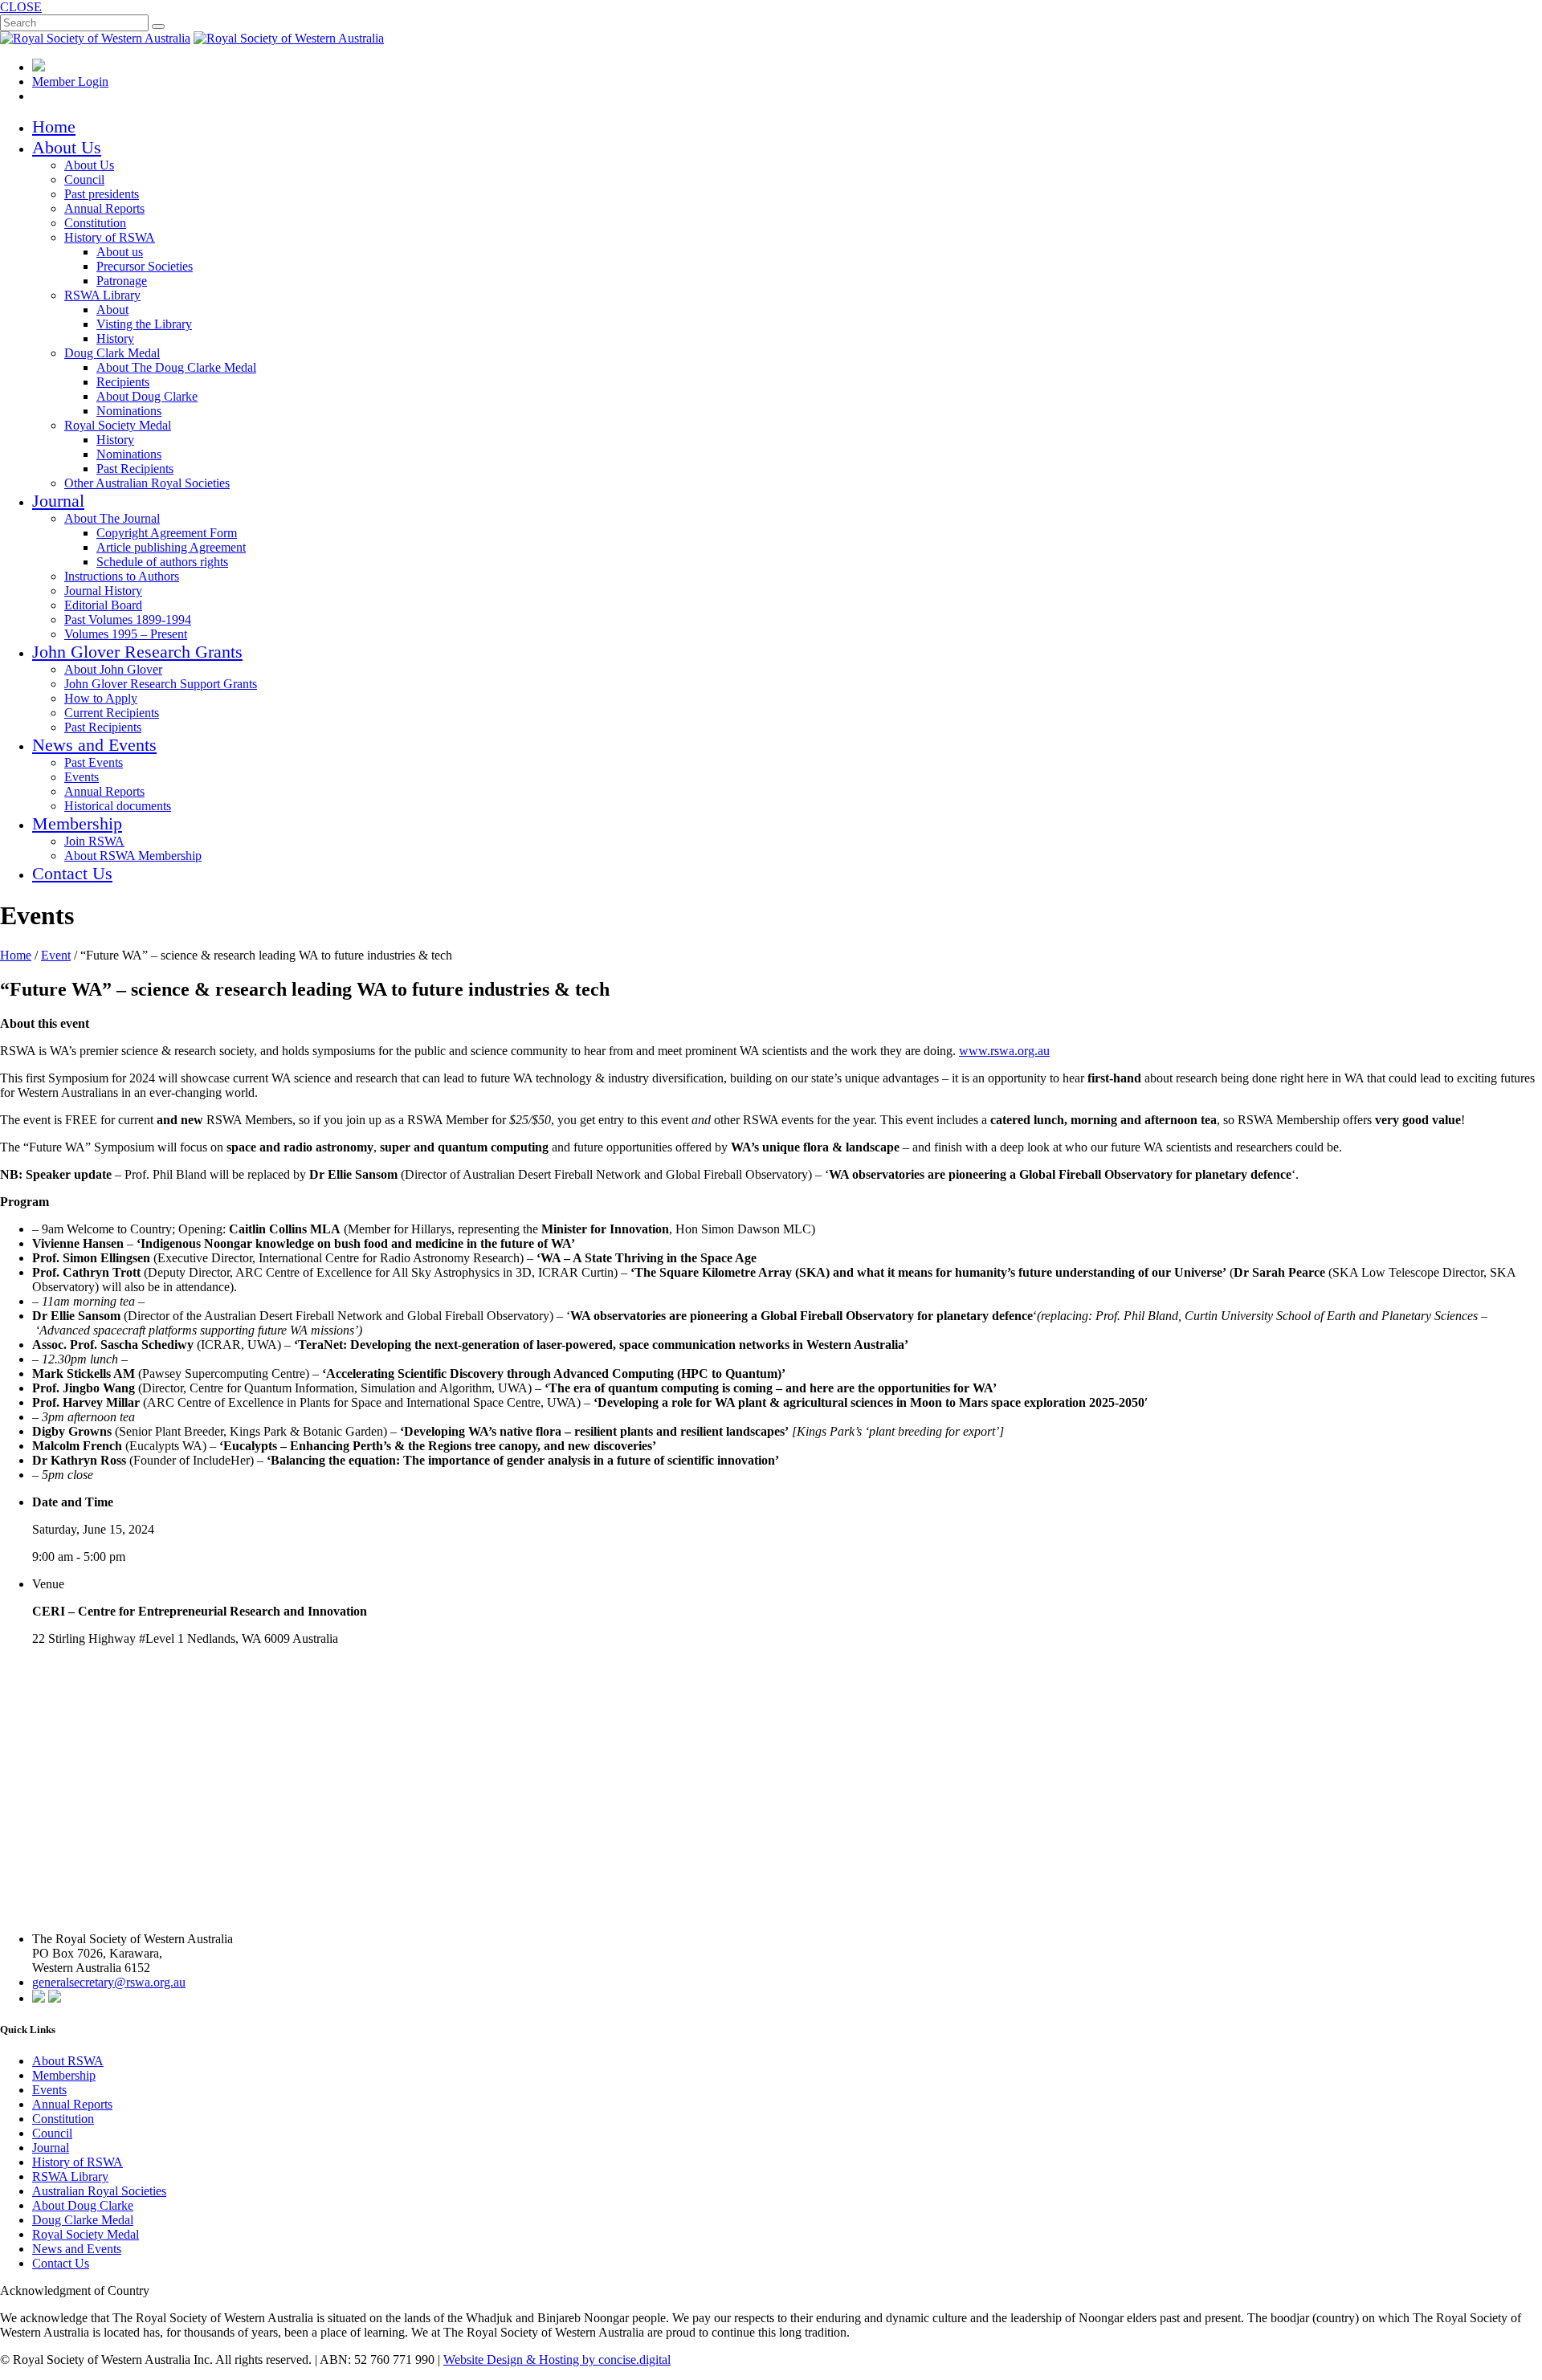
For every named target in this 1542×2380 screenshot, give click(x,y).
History (115, 338)
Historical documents (118, 806)
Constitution (95, 223)
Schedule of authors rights (162, 562)
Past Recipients (135, 469)
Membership (77, 823)
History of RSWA (110, 237)
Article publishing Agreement (171, 547)
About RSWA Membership (133, 856)
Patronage (122, 281)
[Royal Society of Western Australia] (95, 38)
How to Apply (101, 698)
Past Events (94, 762)
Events (82, 777)
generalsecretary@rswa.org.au (109, 1982)
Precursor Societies (145, 266)
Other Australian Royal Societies (147, 483)
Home (54, 126)
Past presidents (102, 194)
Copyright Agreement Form (167, 533)
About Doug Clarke (147, 396)
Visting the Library (144, 324)
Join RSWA (94, 841)
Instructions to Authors (122, 576)
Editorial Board (103, 605)
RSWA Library (102, 295)
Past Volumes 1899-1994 (128, 619)
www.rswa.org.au (1004, 1051)
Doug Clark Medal (112, 353)
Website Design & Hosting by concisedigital (557, 2360)
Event (56, 955)
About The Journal (112, 518)
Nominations (129, 411)
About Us (67, 147)
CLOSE (21, 7)
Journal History (103, 591)
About (112, 310)
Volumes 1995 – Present (126, 634)
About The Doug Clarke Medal (176, 367)
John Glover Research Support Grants (161, 684)
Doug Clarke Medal (83, 2220)
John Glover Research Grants (137, 652)
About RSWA (68, 2061)
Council (84, 179)
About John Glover (113, 669)
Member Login (70, 82)
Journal (58, 501)
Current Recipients (112, 713)
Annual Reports (104, 208)
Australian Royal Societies (99, 2191)
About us (120, 252)
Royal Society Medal (118, 425)
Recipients (123, 382)
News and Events (94, 745)
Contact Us (72, 873)
